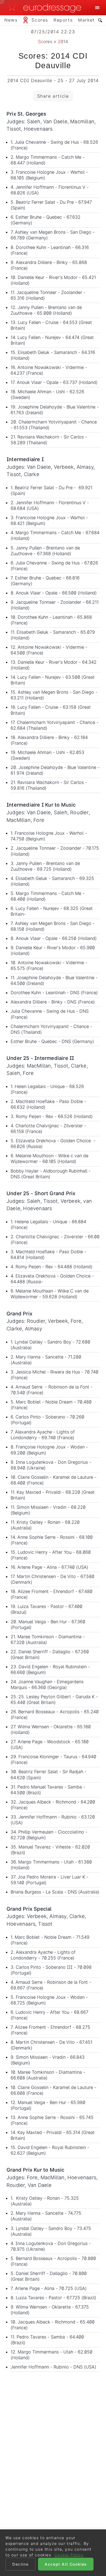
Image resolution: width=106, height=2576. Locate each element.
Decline (20, 2564)
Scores (45, 41)
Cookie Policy (69, 2555)
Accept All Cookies (66, 2564)
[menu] (97, 8)
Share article (53, 96)
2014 (63, 41)
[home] (46, 8)
